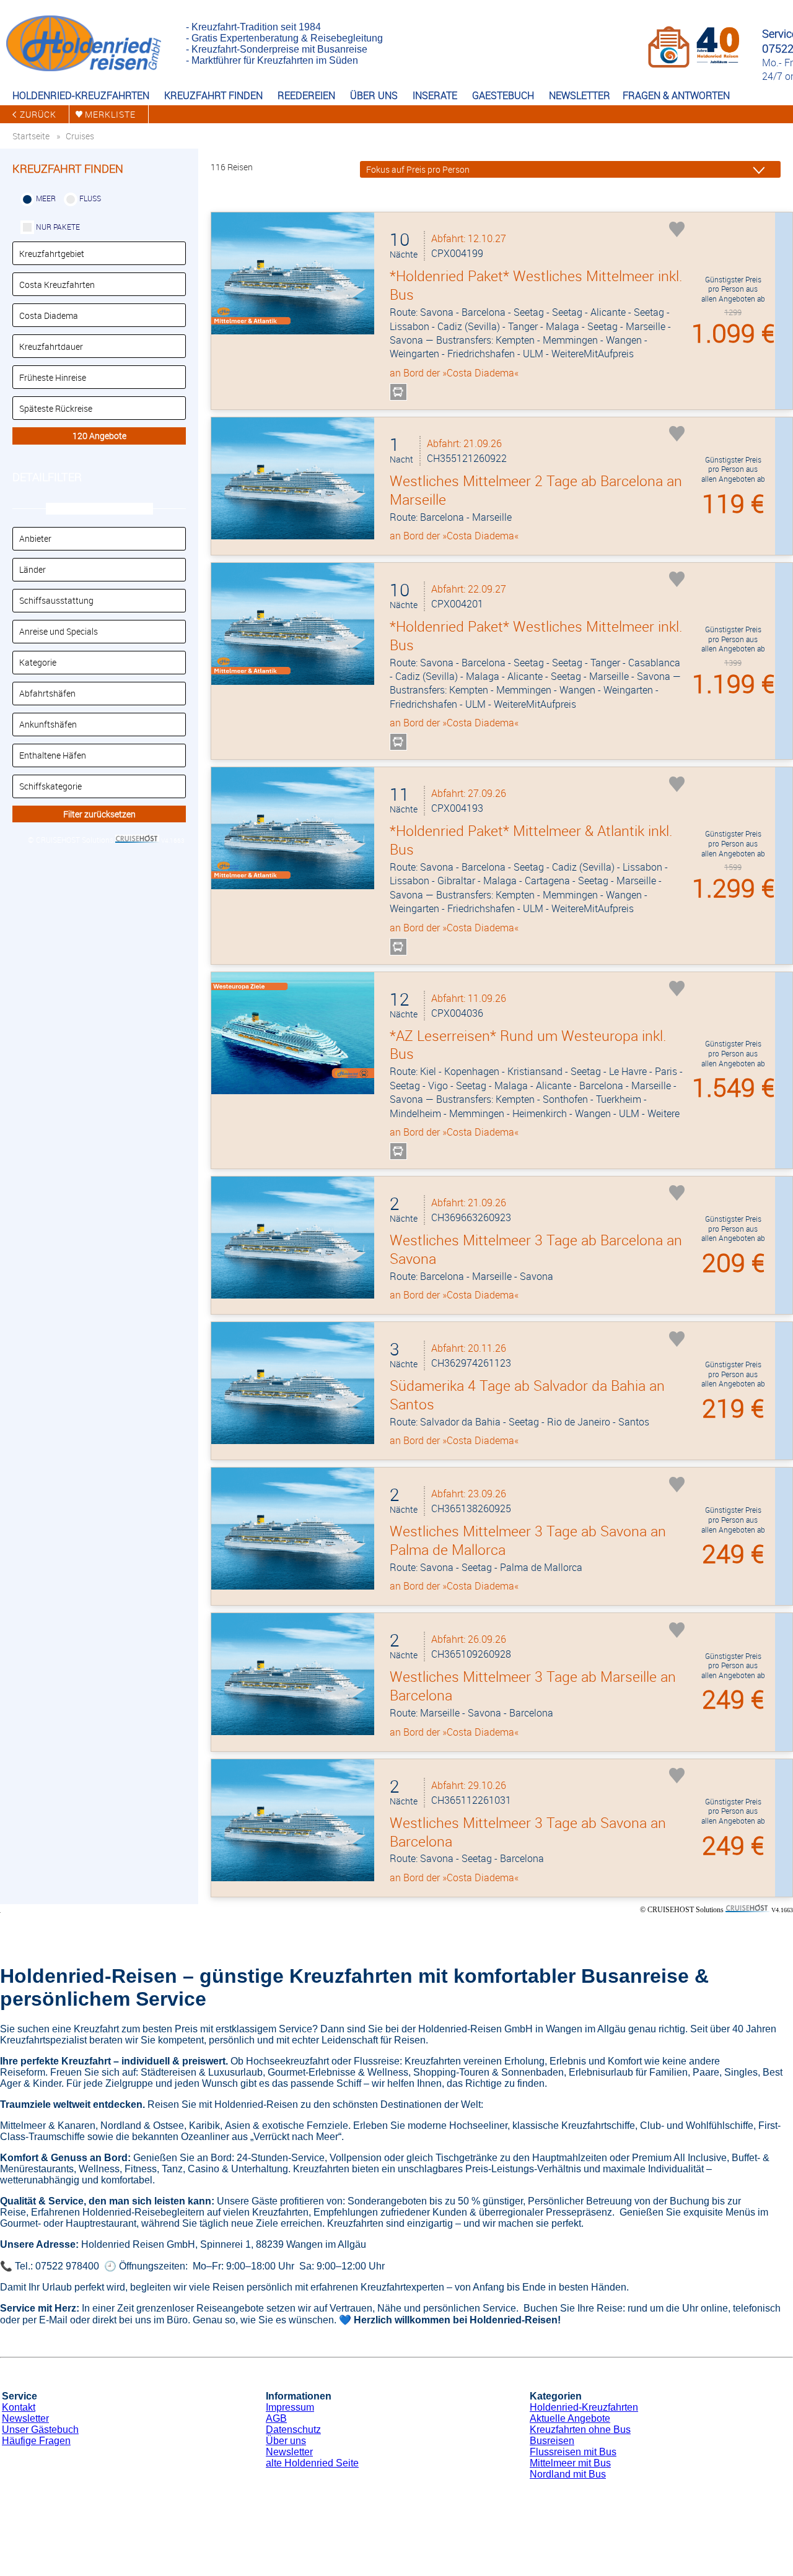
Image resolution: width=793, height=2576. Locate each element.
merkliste (110, 114)
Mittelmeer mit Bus (570, 2463)
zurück (38, 114)
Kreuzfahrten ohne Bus (580, 2430)
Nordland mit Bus (568, 2474)
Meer (46, 198)
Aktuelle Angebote (570, 2418)
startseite (31, 136)
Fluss (90, 198)
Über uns (286, 2441)
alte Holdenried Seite (312, 2463)
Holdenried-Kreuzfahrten (584, 2407)
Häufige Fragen (36, 2441)
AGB (276, 2418)
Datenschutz (293, 2430)
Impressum (290, 2407)
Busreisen (552, 2441)
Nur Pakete (58, 227)
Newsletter (25, 2418)
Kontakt (19, 2407)
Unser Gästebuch (40, 2430)
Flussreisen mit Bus (573, 2452)
